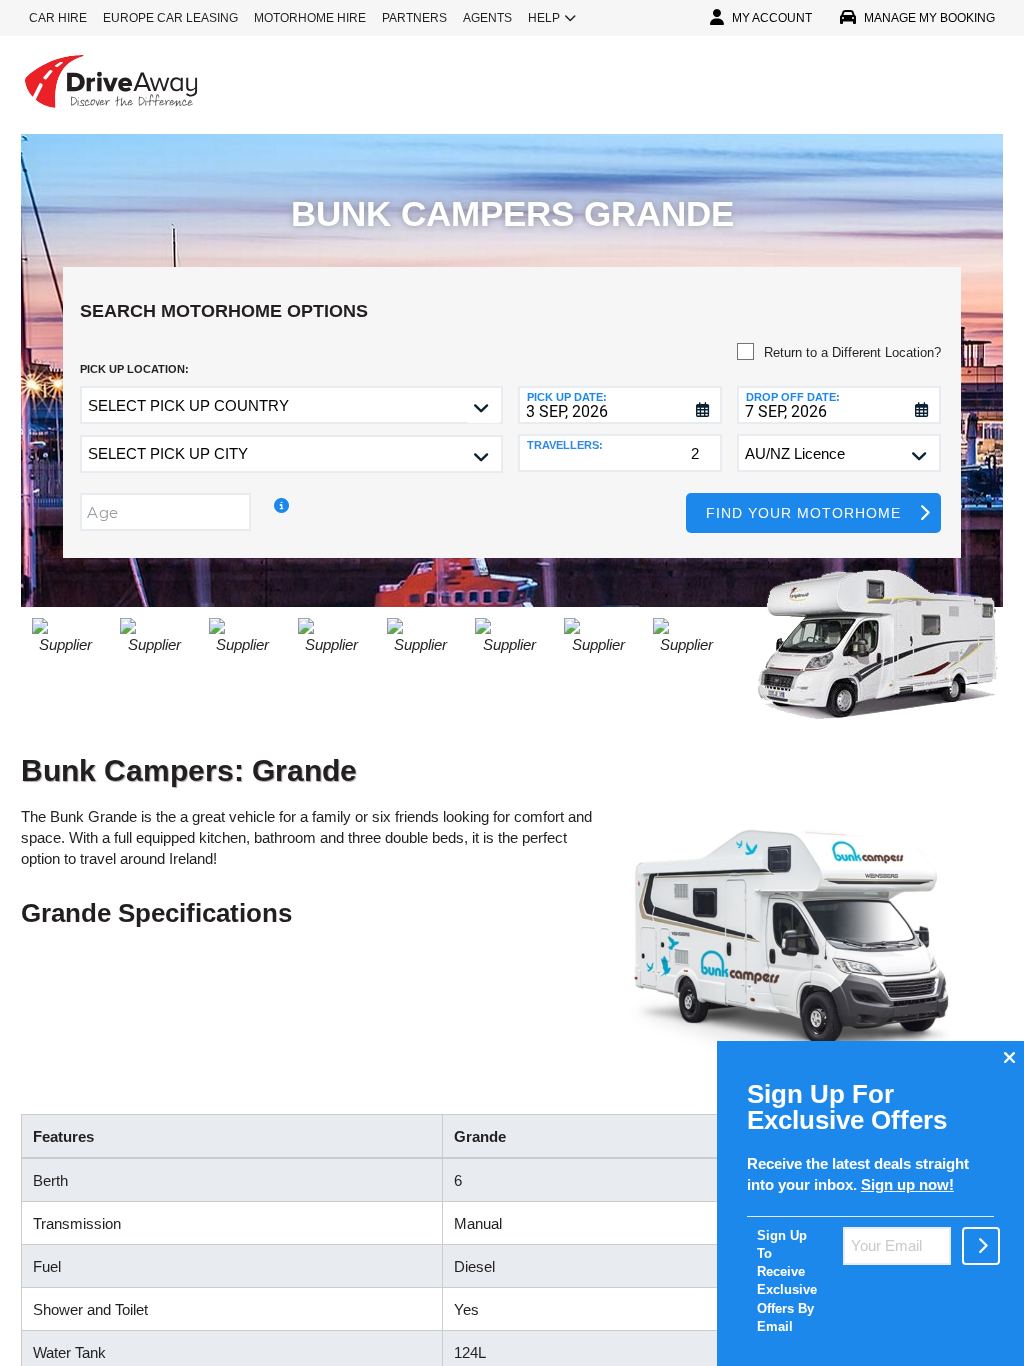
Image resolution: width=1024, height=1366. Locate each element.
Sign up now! (907, 1184)
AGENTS (487, 18)
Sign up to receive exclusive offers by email (787, 1281)
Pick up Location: (134, 369)
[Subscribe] (981, 1246)
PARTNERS (414, 18)
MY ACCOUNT (772, 18)
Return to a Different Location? (852, 352)
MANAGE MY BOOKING (929, 18)
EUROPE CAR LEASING (170, 18)
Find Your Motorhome (803, 513)
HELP (544, 18)
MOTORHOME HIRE (310, 18)
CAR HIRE (58, 18)
